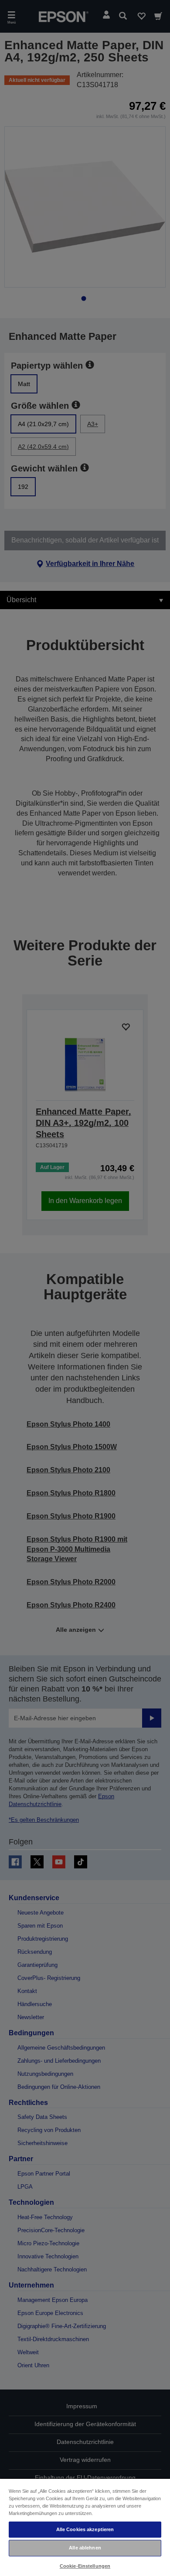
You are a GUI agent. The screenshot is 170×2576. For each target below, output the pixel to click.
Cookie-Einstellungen (85, 2566)
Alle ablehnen (85, 2548)
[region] (85, 2527)
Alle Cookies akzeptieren (85, 2529)
